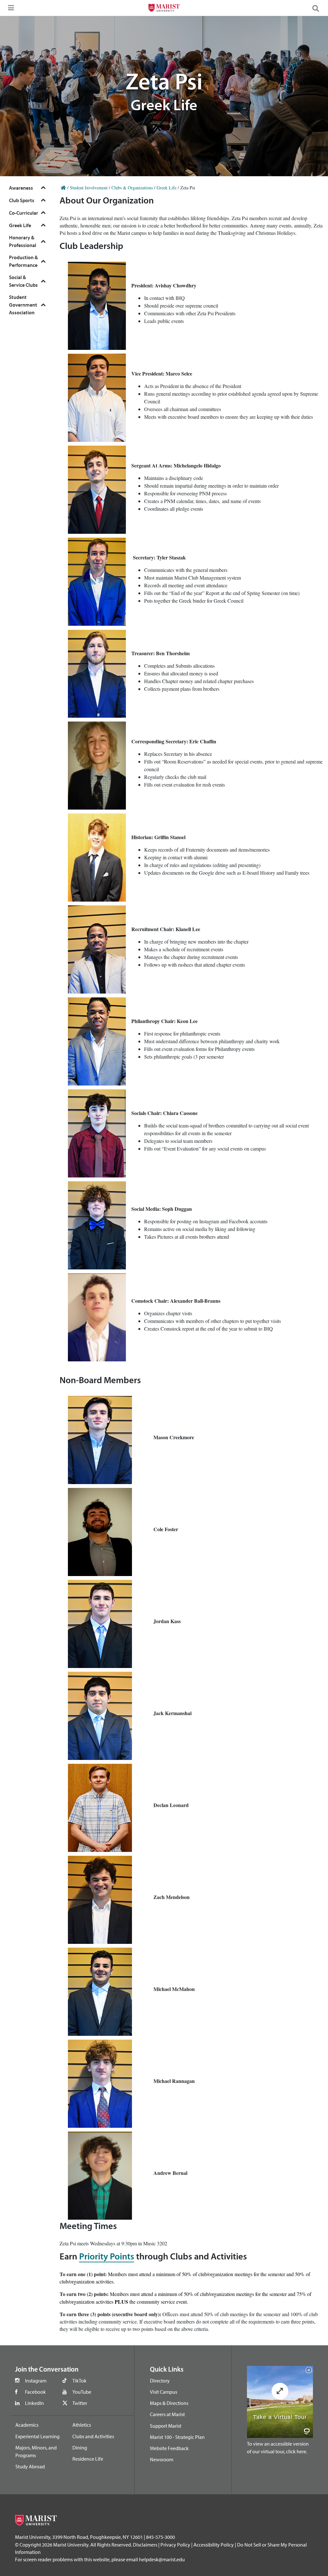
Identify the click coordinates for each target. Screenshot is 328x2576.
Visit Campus (164, 2392)
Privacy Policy (175, 2545)
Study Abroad (30, 2466)
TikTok (79, 2381)
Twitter (80, 2403)
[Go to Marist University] (164, 9)
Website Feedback (169, 2448)
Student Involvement (89, 188)
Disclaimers (145, 2545)
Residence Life (88, 2459)
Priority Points (107, 2257)
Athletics (82, 2425)
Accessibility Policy (214, 2545)
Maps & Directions (169, 2403)
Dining (80, 2448)
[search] (318, 8)
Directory (160, 2381)
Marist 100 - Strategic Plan (177, 2437)
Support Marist (166, 2426)
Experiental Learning (37, 2436)
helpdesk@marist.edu (162, 2559)
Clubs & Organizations (132, 188)
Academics (27, 2425)
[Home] (63, 188)
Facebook (35, 2392)
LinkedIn (34, 2403)
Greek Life (167, 188)
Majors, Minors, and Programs (36, 2451)
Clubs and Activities (93, 2436)
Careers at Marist (167, 2414)
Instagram (36, 2381)
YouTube (82, 2392)
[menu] (10, 10)
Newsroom (162, 2459)
